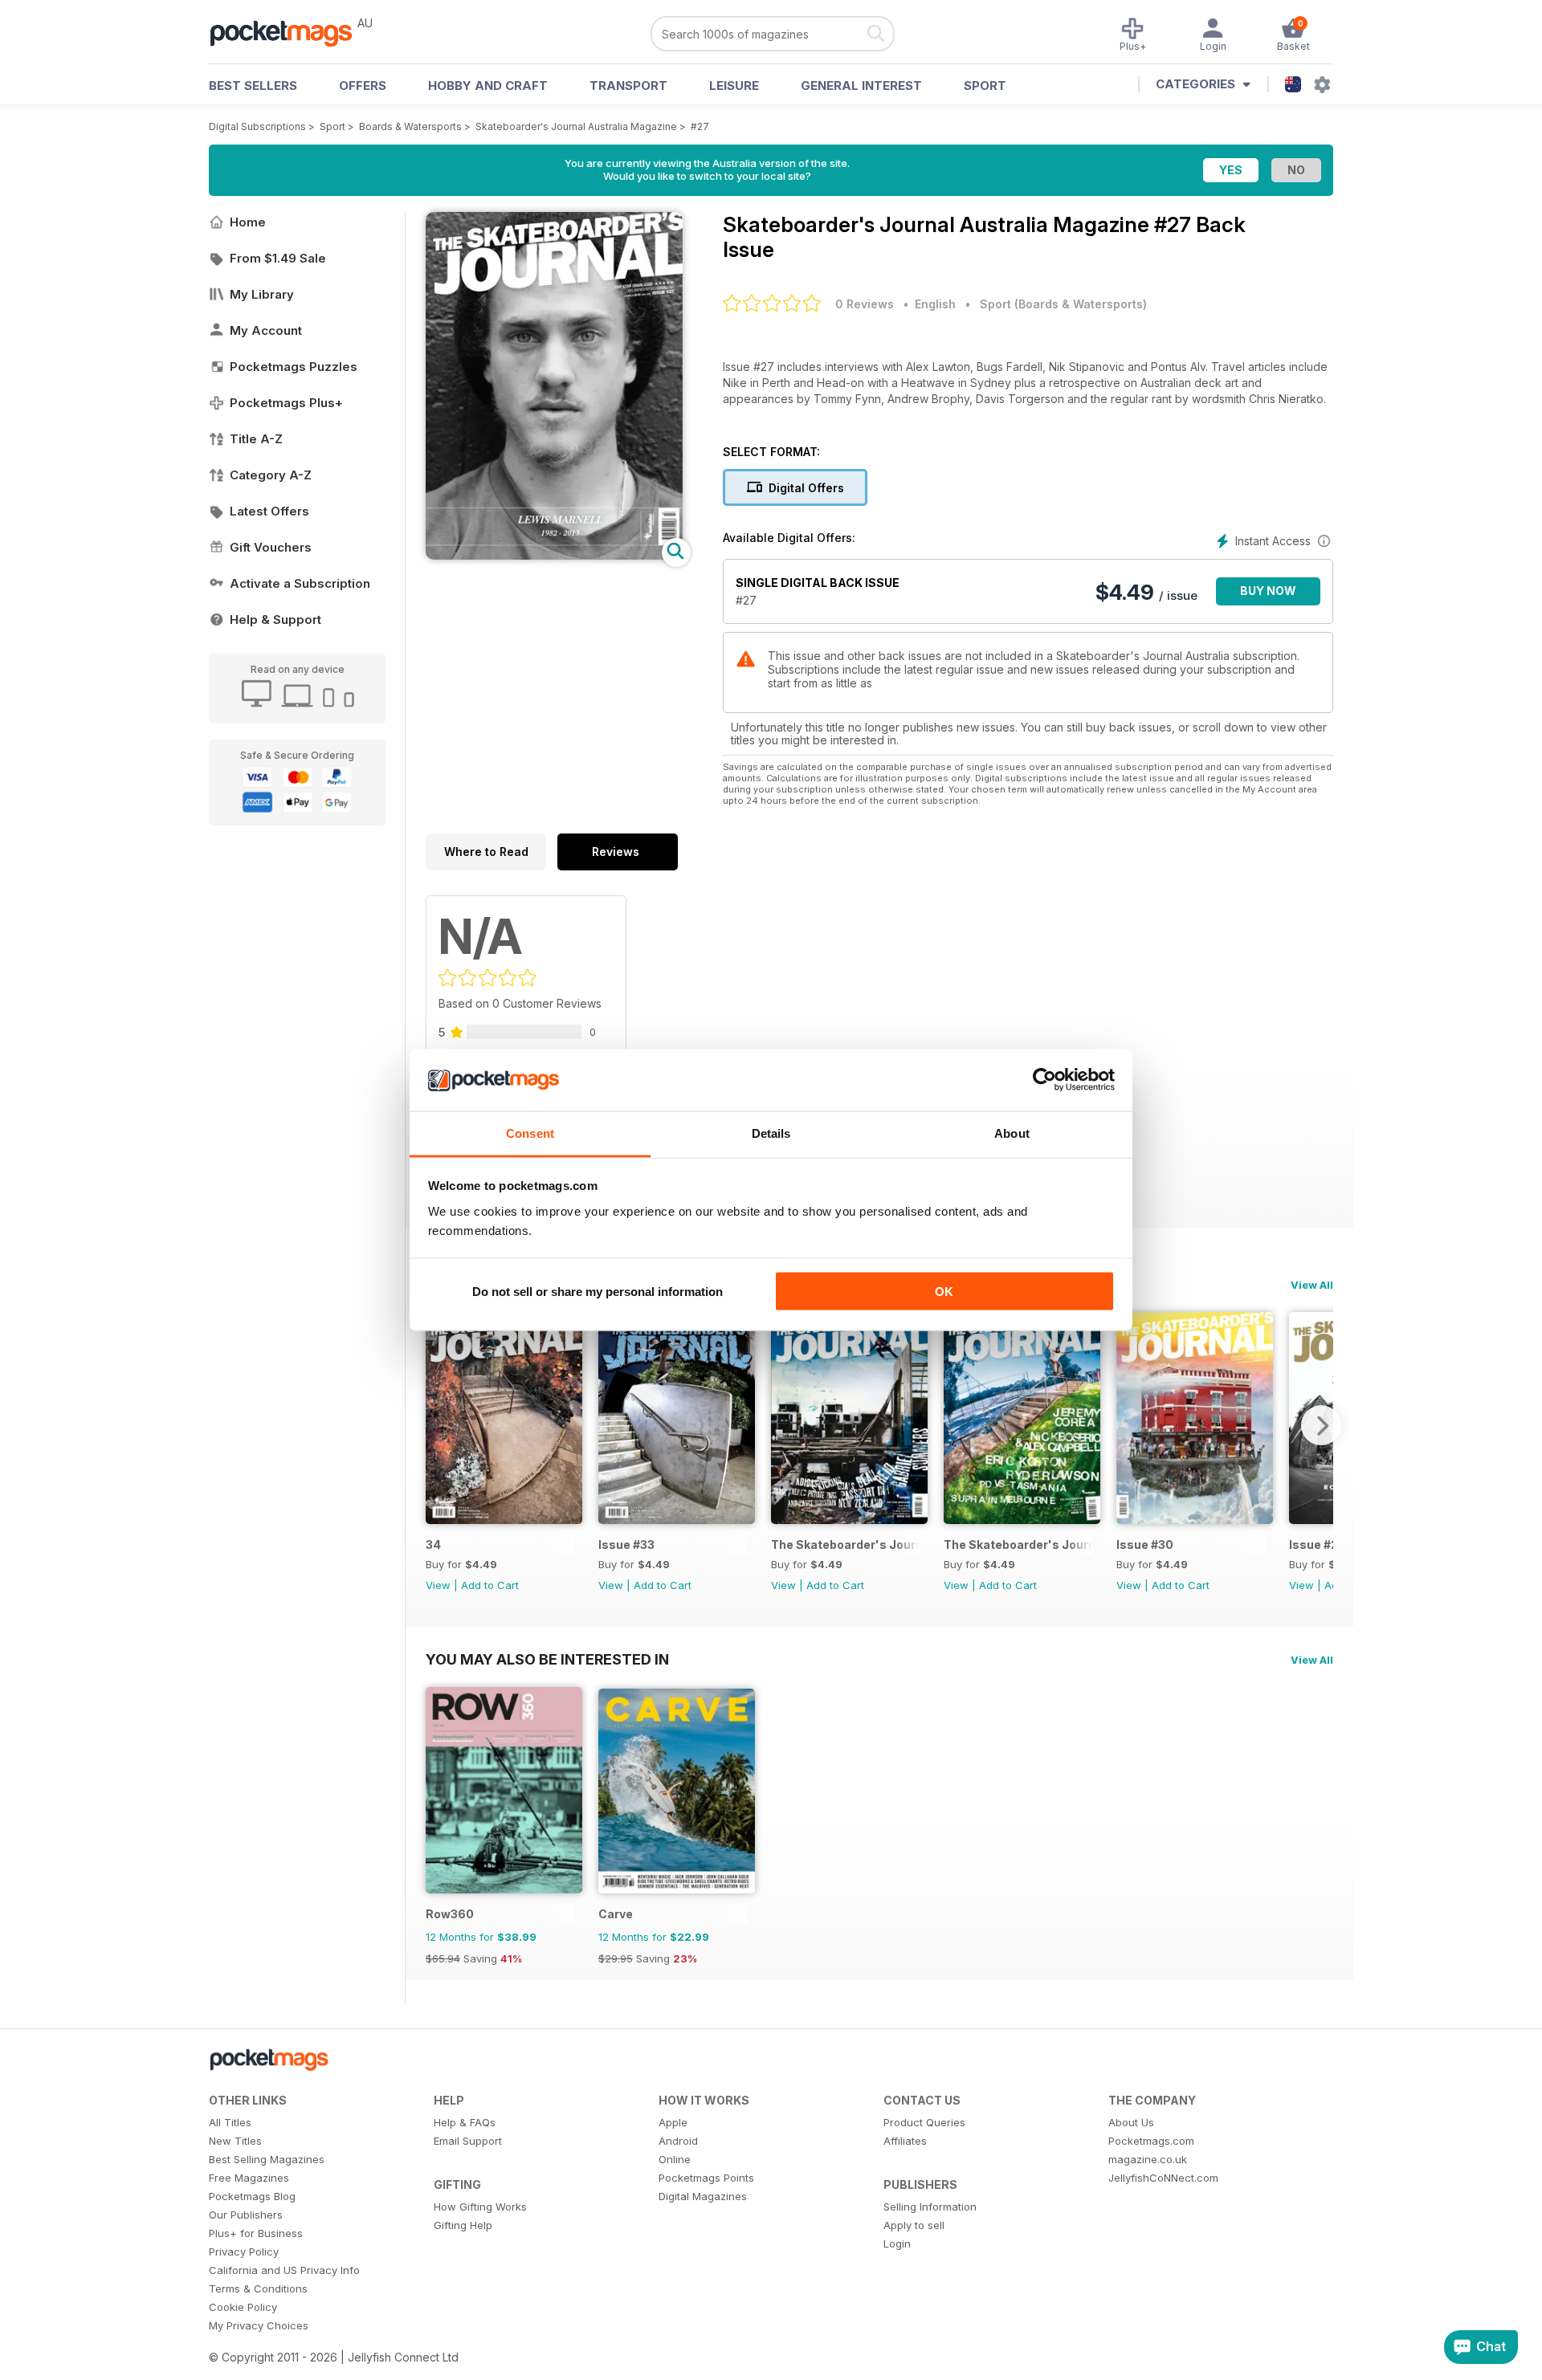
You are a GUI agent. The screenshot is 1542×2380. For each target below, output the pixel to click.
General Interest (861, 86)
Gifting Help (463, 2225)
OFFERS (363, 86)
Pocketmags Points (706, 2178)
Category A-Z (271, 475)
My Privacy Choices (259, 2325)
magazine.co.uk (1148, 2159)
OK (944, 1292)
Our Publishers (246, 2215)
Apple (673, 2122)
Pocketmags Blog (252, 2196)
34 (433, 1545)
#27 (700, 126)
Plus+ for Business (256, 2233)
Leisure (734, 86)
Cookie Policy (243, 2307)
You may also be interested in (547, 1659)
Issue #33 (626, 1545)
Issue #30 (1145, 1545)
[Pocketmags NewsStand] (289, 32)
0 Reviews (865, 304)
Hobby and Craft (488, 86)
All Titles (230, 2122)
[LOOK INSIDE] (554, 555)
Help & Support (275, 619)
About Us (1131, 2122)
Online (675, 2159)
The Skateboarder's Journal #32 (845, 1545)
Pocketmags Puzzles (294, 367)
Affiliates (905, 2141)
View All (1312, 1285)
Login (897, 2243)
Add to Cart (490, 1585)
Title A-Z (256, 439)
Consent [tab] (530, 1133)
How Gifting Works (480, 2207)
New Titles (235, 2141)
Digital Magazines (703, 2196)
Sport (985, 86)
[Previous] (438, 1425)
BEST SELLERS (253, 86)
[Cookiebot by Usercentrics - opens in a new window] (1044, 1080)
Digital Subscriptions (257, 126)
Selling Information (930, 2207)
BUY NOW (1268, 591)
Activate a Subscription (300, 583)
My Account (266, 330)
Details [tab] (771, 1133)
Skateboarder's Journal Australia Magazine (576, 126)
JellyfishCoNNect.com (1163, 2178)
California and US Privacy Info (284, 2270)
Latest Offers (269, 511)
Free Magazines (249, 2178)
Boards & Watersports (410, 126)
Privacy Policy (244, 2252)
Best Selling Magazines (267, 2159)
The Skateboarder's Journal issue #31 (1018, 1545)
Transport (628, 86)
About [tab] (1012, 1133)
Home (248, 222)
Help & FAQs (465, 2122)
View (438, 1585)
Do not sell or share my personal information (598, 1292)
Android (678, 2141)
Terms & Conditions (258, 2288)
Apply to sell (914, 2225)
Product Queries (924, 2122)
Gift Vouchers (271, 547)
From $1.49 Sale (278, 258)
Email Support (468, 2141)
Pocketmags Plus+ (286, 403)
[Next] (1321, 1425)
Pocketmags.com (1151, 2141)
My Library (262, 294)
